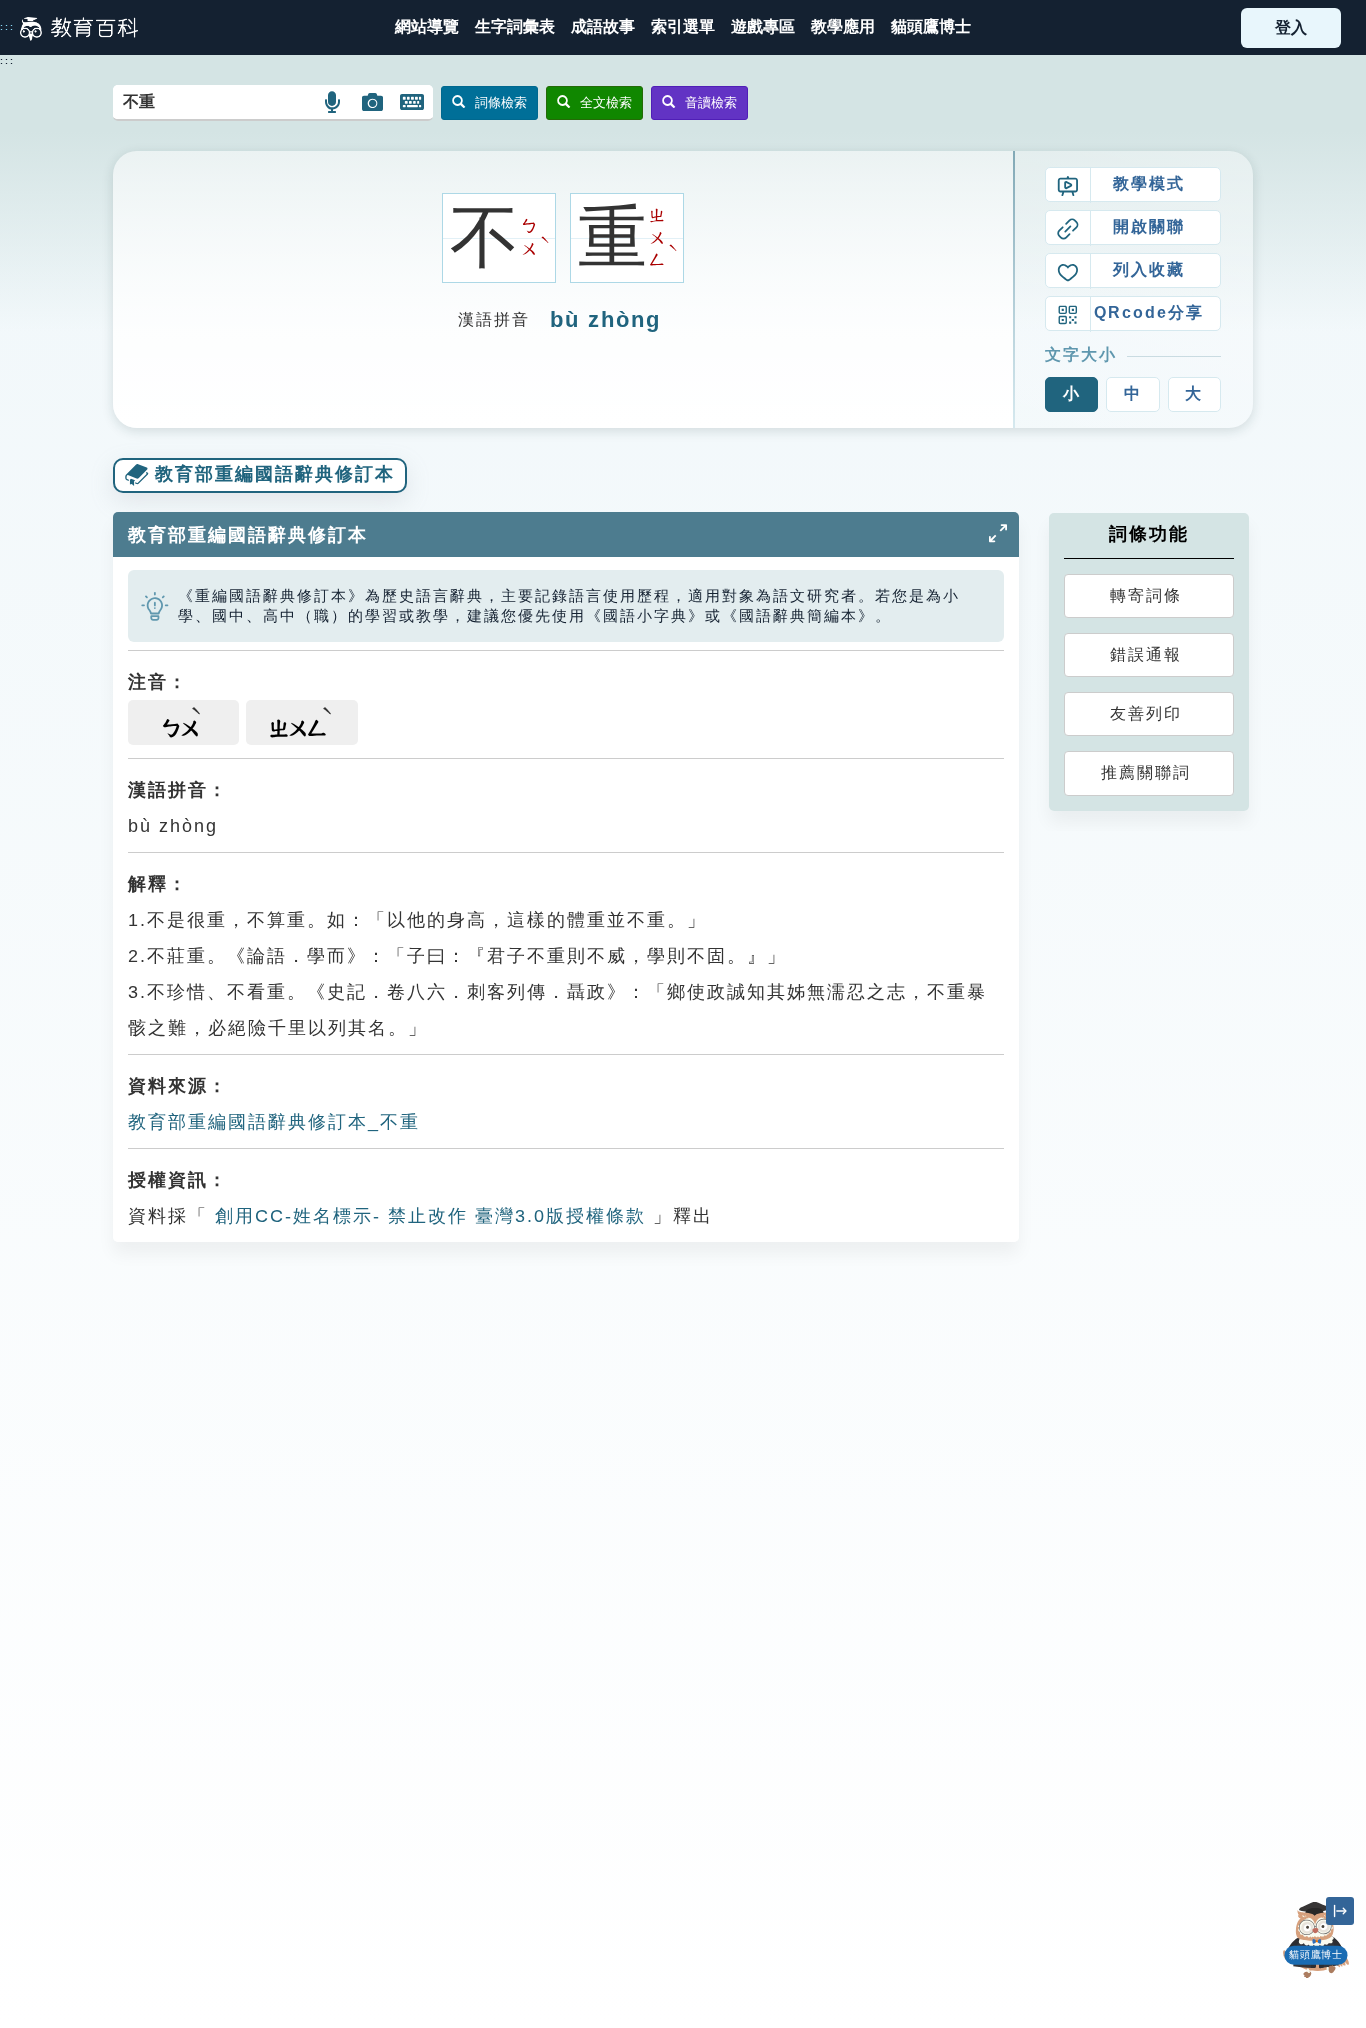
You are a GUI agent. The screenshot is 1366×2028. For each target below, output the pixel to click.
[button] (683, 27)
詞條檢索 (501, 102)
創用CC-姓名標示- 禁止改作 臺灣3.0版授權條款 (427, 1216)
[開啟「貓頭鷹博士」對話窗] (1316, 1940)
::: (7, 27)
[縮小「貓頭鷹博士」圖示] (1340, 1911)
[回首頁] (79, 28)
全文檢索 (606, 102)
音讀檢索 (711, 102)
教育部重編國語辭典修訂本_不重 (274, 1122)
